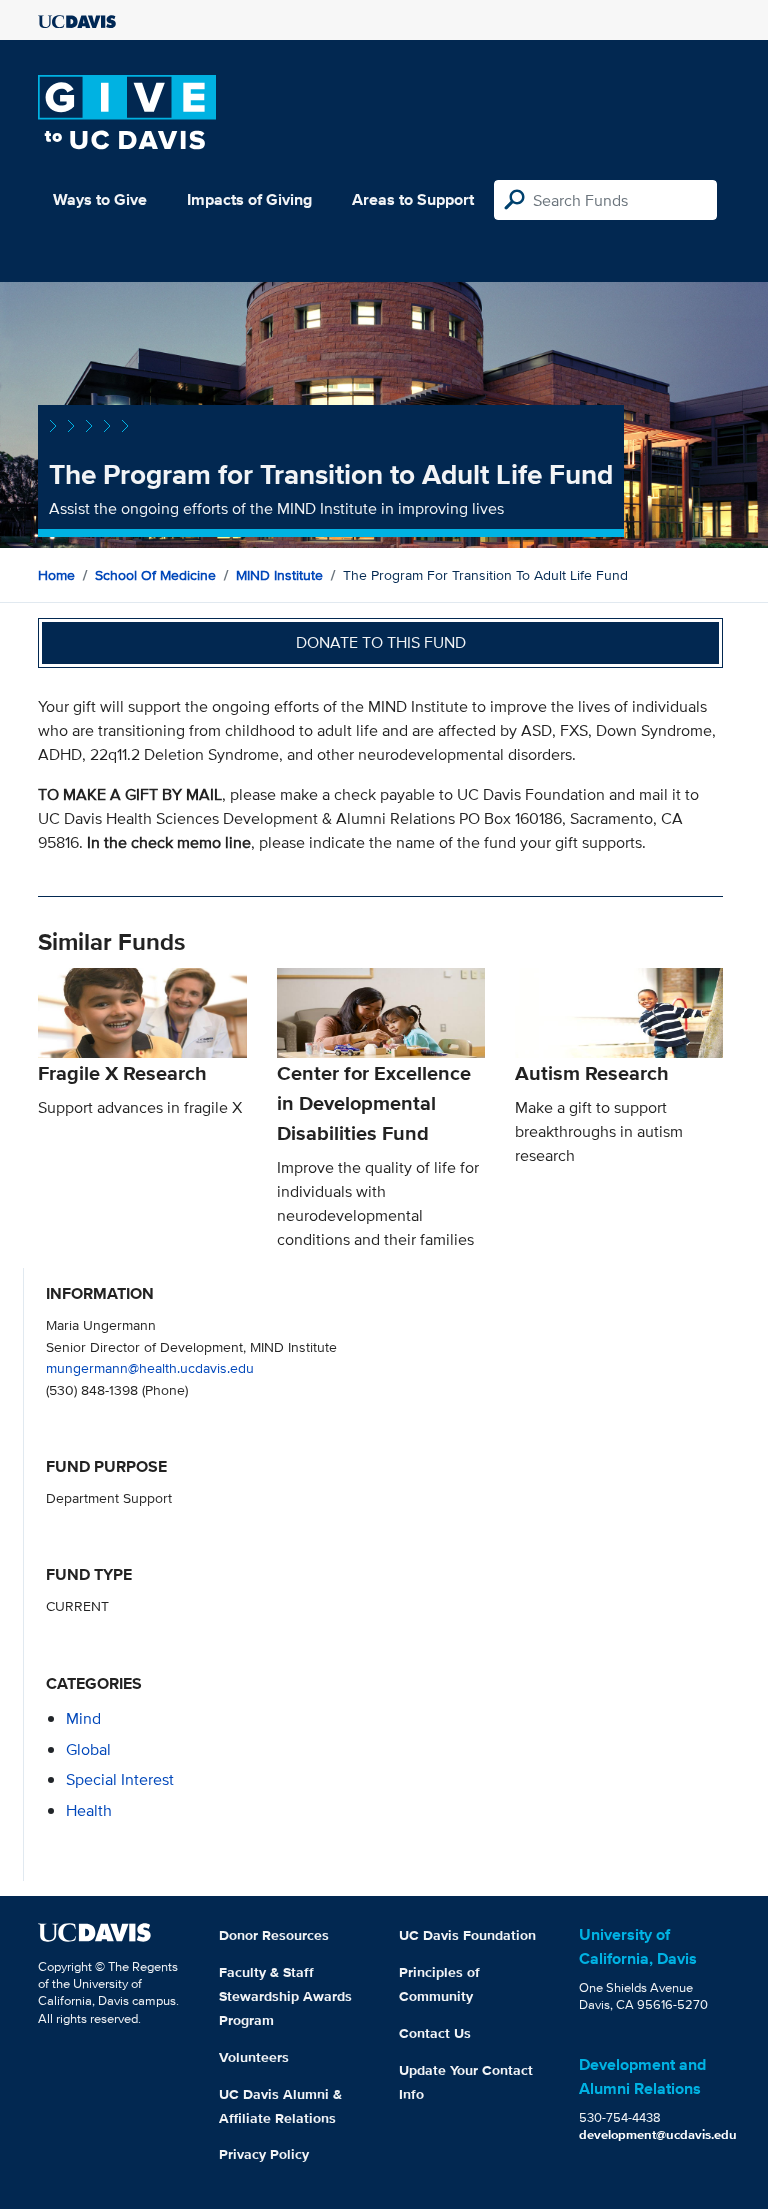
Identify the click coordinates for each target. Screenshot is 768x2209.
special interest (120, 1779)
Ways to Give (100, 199)
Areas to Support (413, 199)
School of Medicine (155, 575)
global (88, 1749)
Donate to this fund (381, 642)
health (89, 1810)
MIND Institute (279, 575)
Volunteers (254, 2057)
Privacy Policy (264, 2154)
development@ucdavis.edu (658, 2134)
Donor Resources (274, 1935)
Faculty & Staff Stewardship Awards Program (285, 1996)
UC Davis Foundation (467, 1935)
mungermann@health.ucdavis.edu (150, 1367)
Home (56, 575)
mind (83, 1718)
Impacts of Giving (249, 199)
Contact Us (435, 2033)
